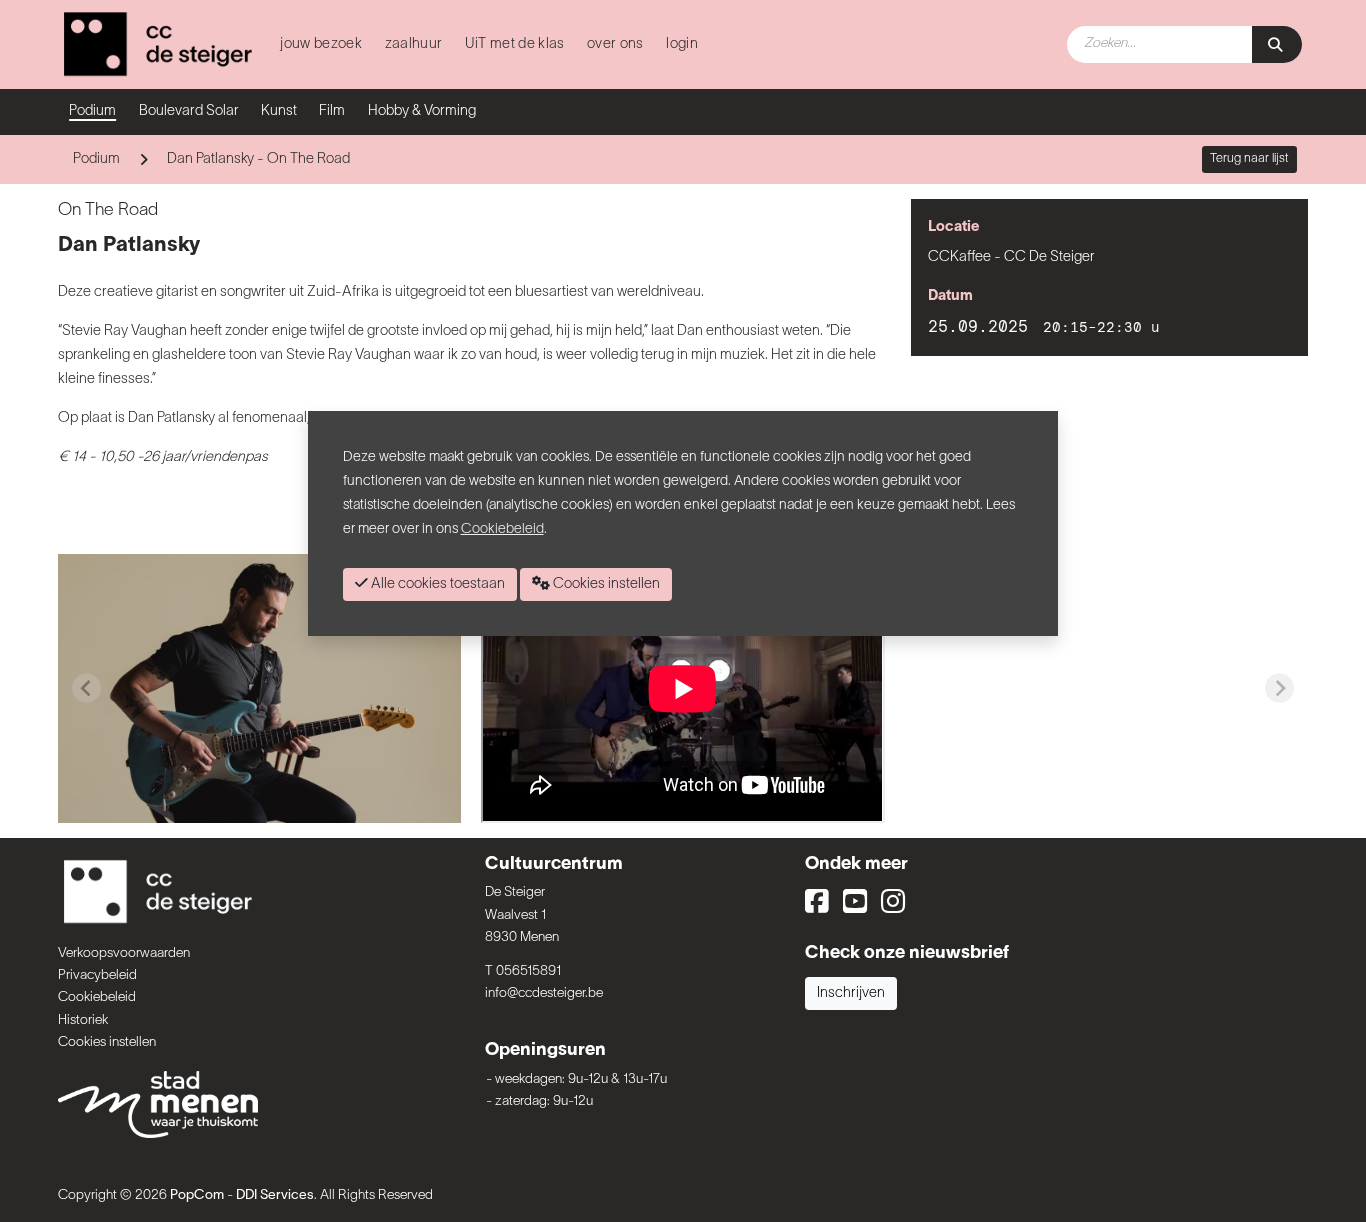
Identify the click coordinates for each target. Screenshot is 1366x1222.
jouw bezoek (321, 44)
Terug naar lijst (1249, 159)
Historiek (83, 1020)
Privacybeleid (97, 975)
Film (332, 111)
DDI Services (275, 1195)
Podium (92, 111)
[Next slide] (1279, 688)
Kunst (279, 111)
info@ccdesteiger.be (544, 993)
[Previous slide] (86, 688)
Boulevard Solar (189, 111)
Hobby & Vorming (422, 111)
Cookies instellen (107, 1042)
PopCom (197, 1195)
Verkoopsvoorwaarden (124, 953)
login (682, 44)
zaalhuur (414, 44)
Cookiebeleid (97, 997)
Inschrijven (851, 993)
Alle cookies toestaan (436, 584)
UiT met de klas (515, 44)
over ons (615, 44)
